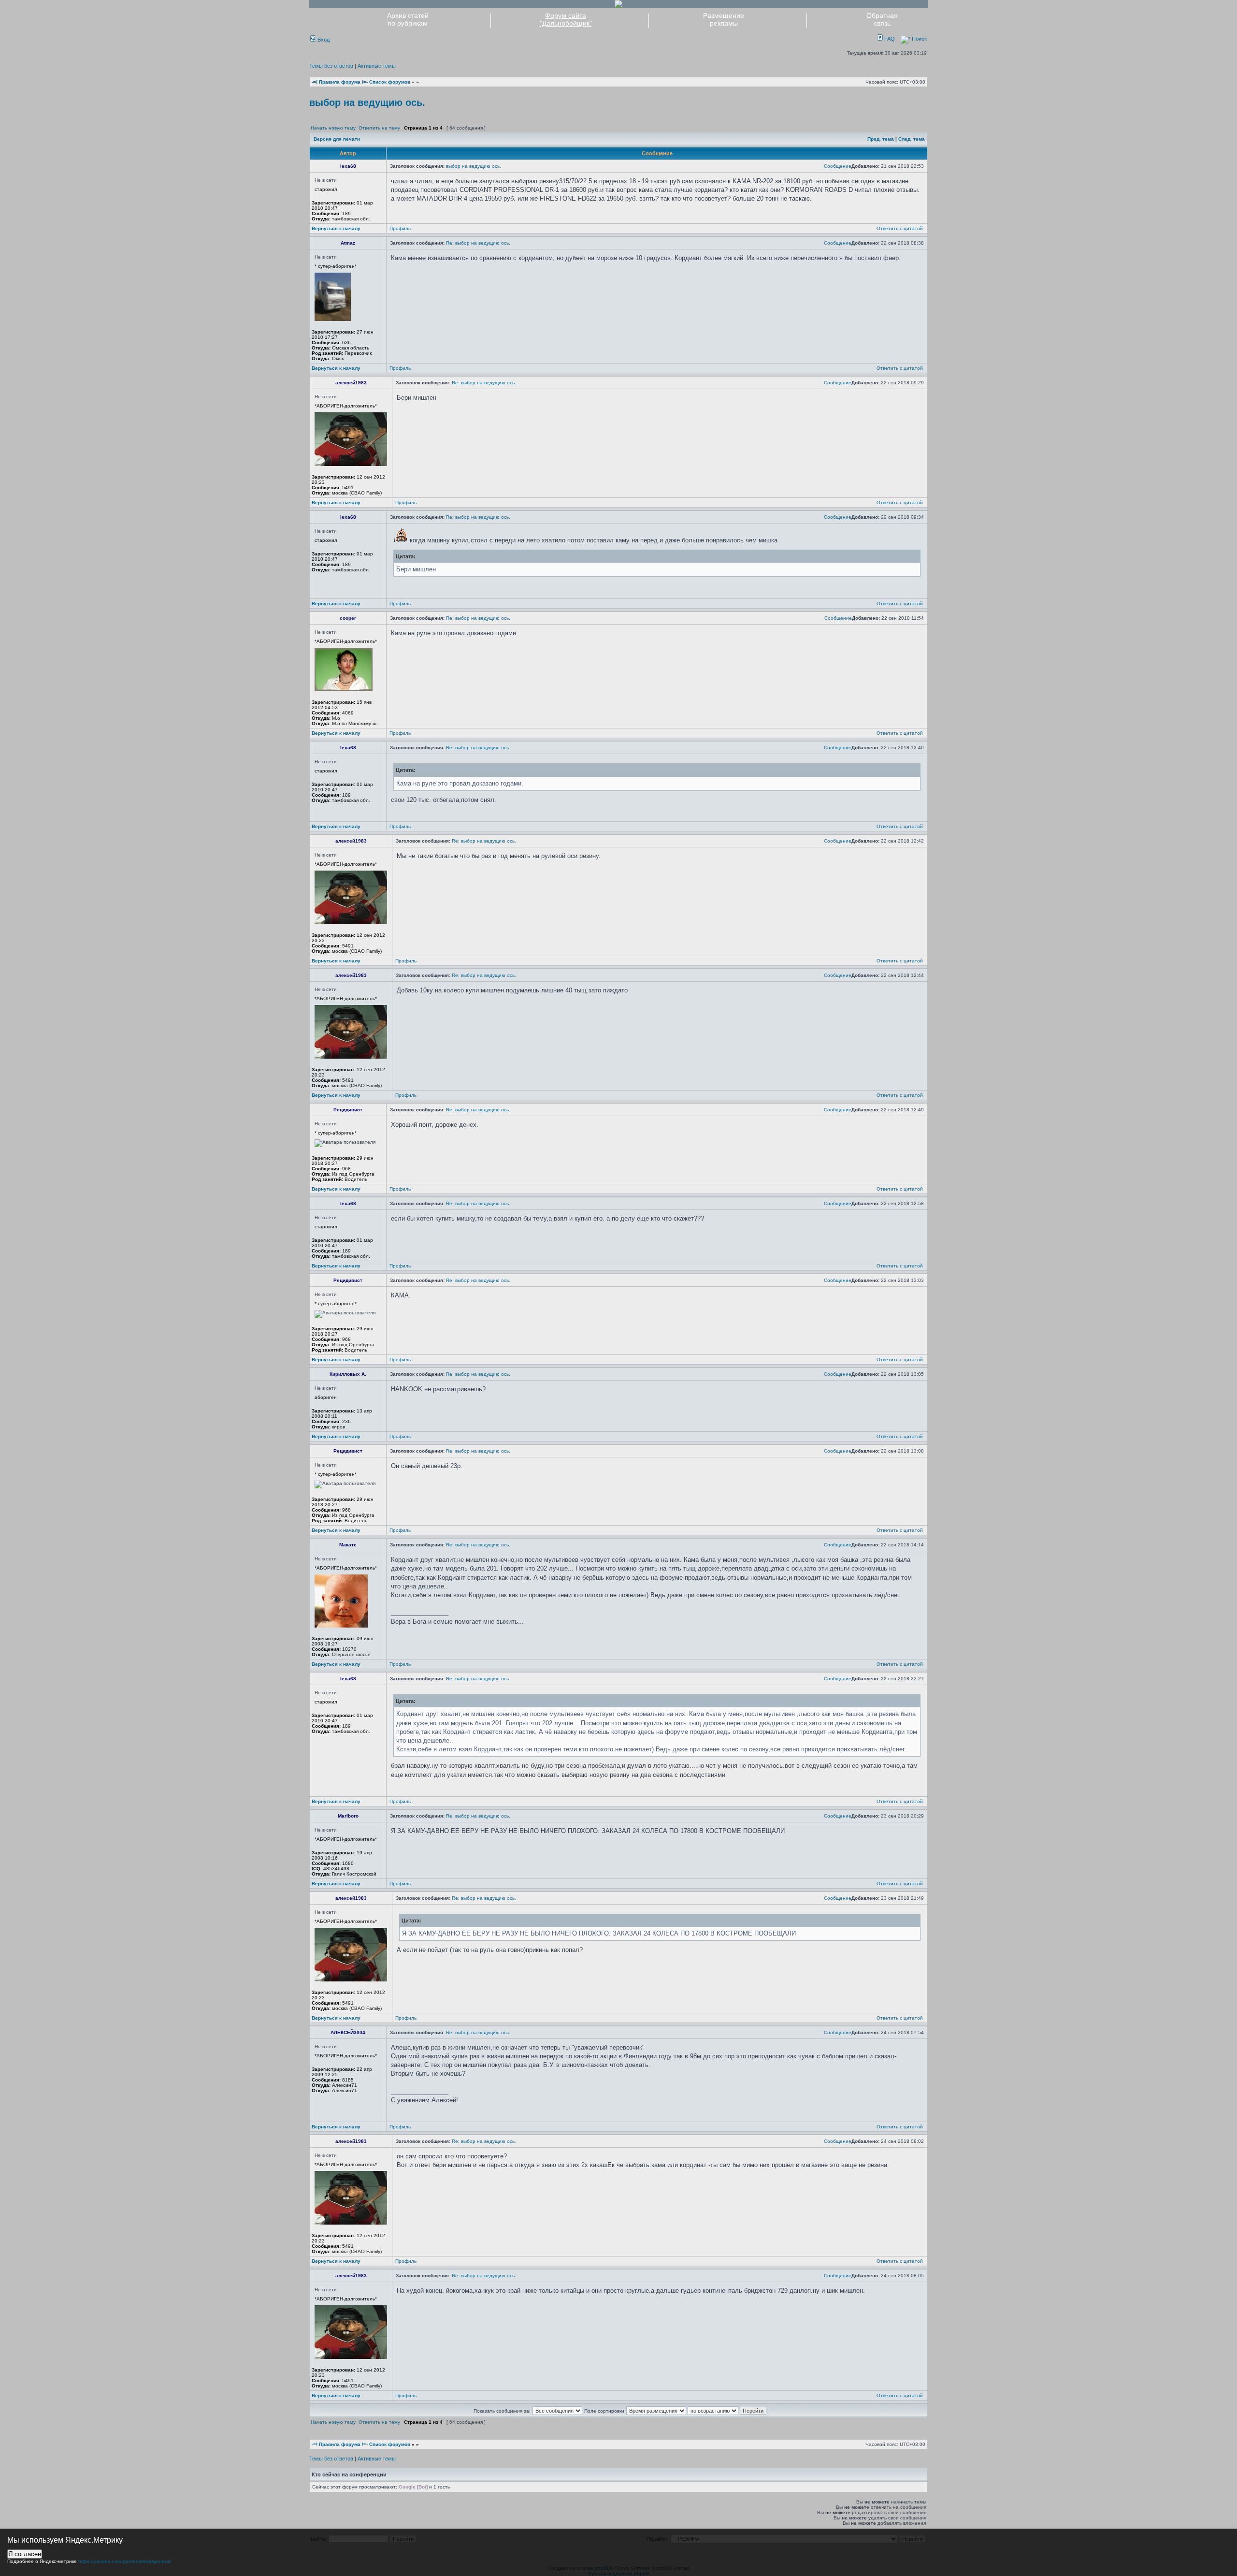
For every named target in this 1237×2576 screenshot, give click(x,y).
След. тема (912, 139)
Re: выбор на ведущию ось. (478, 243)
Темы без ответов (331, 66)
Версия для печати (337, 139)
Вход (323, 40)
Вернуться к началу (336, 228)
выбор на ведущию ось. (367, 102)
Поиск (919, 39)
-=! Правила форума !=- (340, 82)
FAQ (889, 39)
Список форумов (390, 82)
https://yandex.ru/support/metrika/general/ (125, 2561)
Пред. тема (881, 139)
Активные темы (377, 66)
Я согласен (25, 2554)
